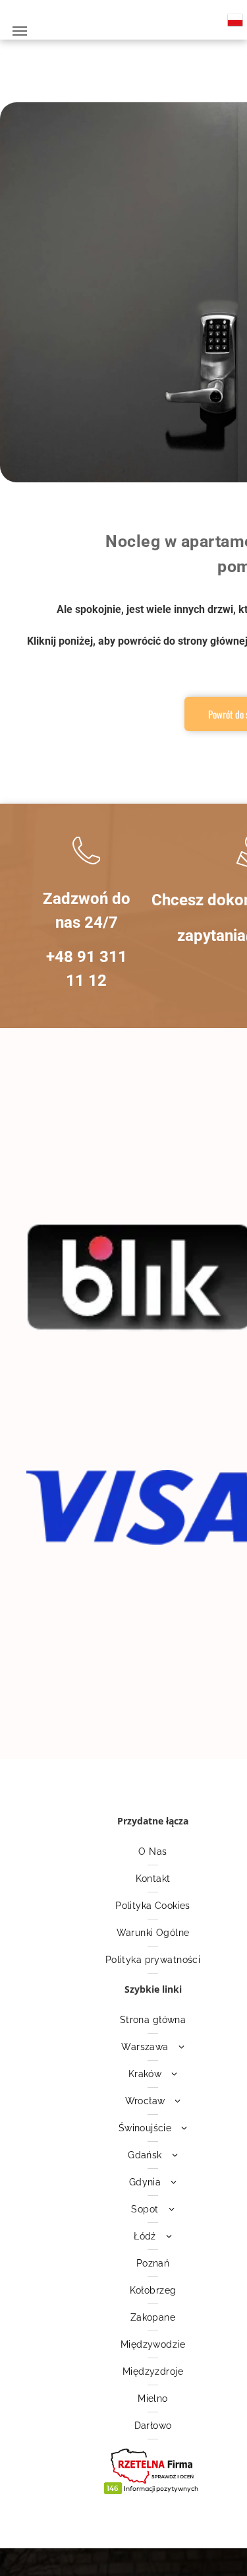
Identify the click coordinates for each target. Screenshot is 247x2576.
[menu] (20, 31)
